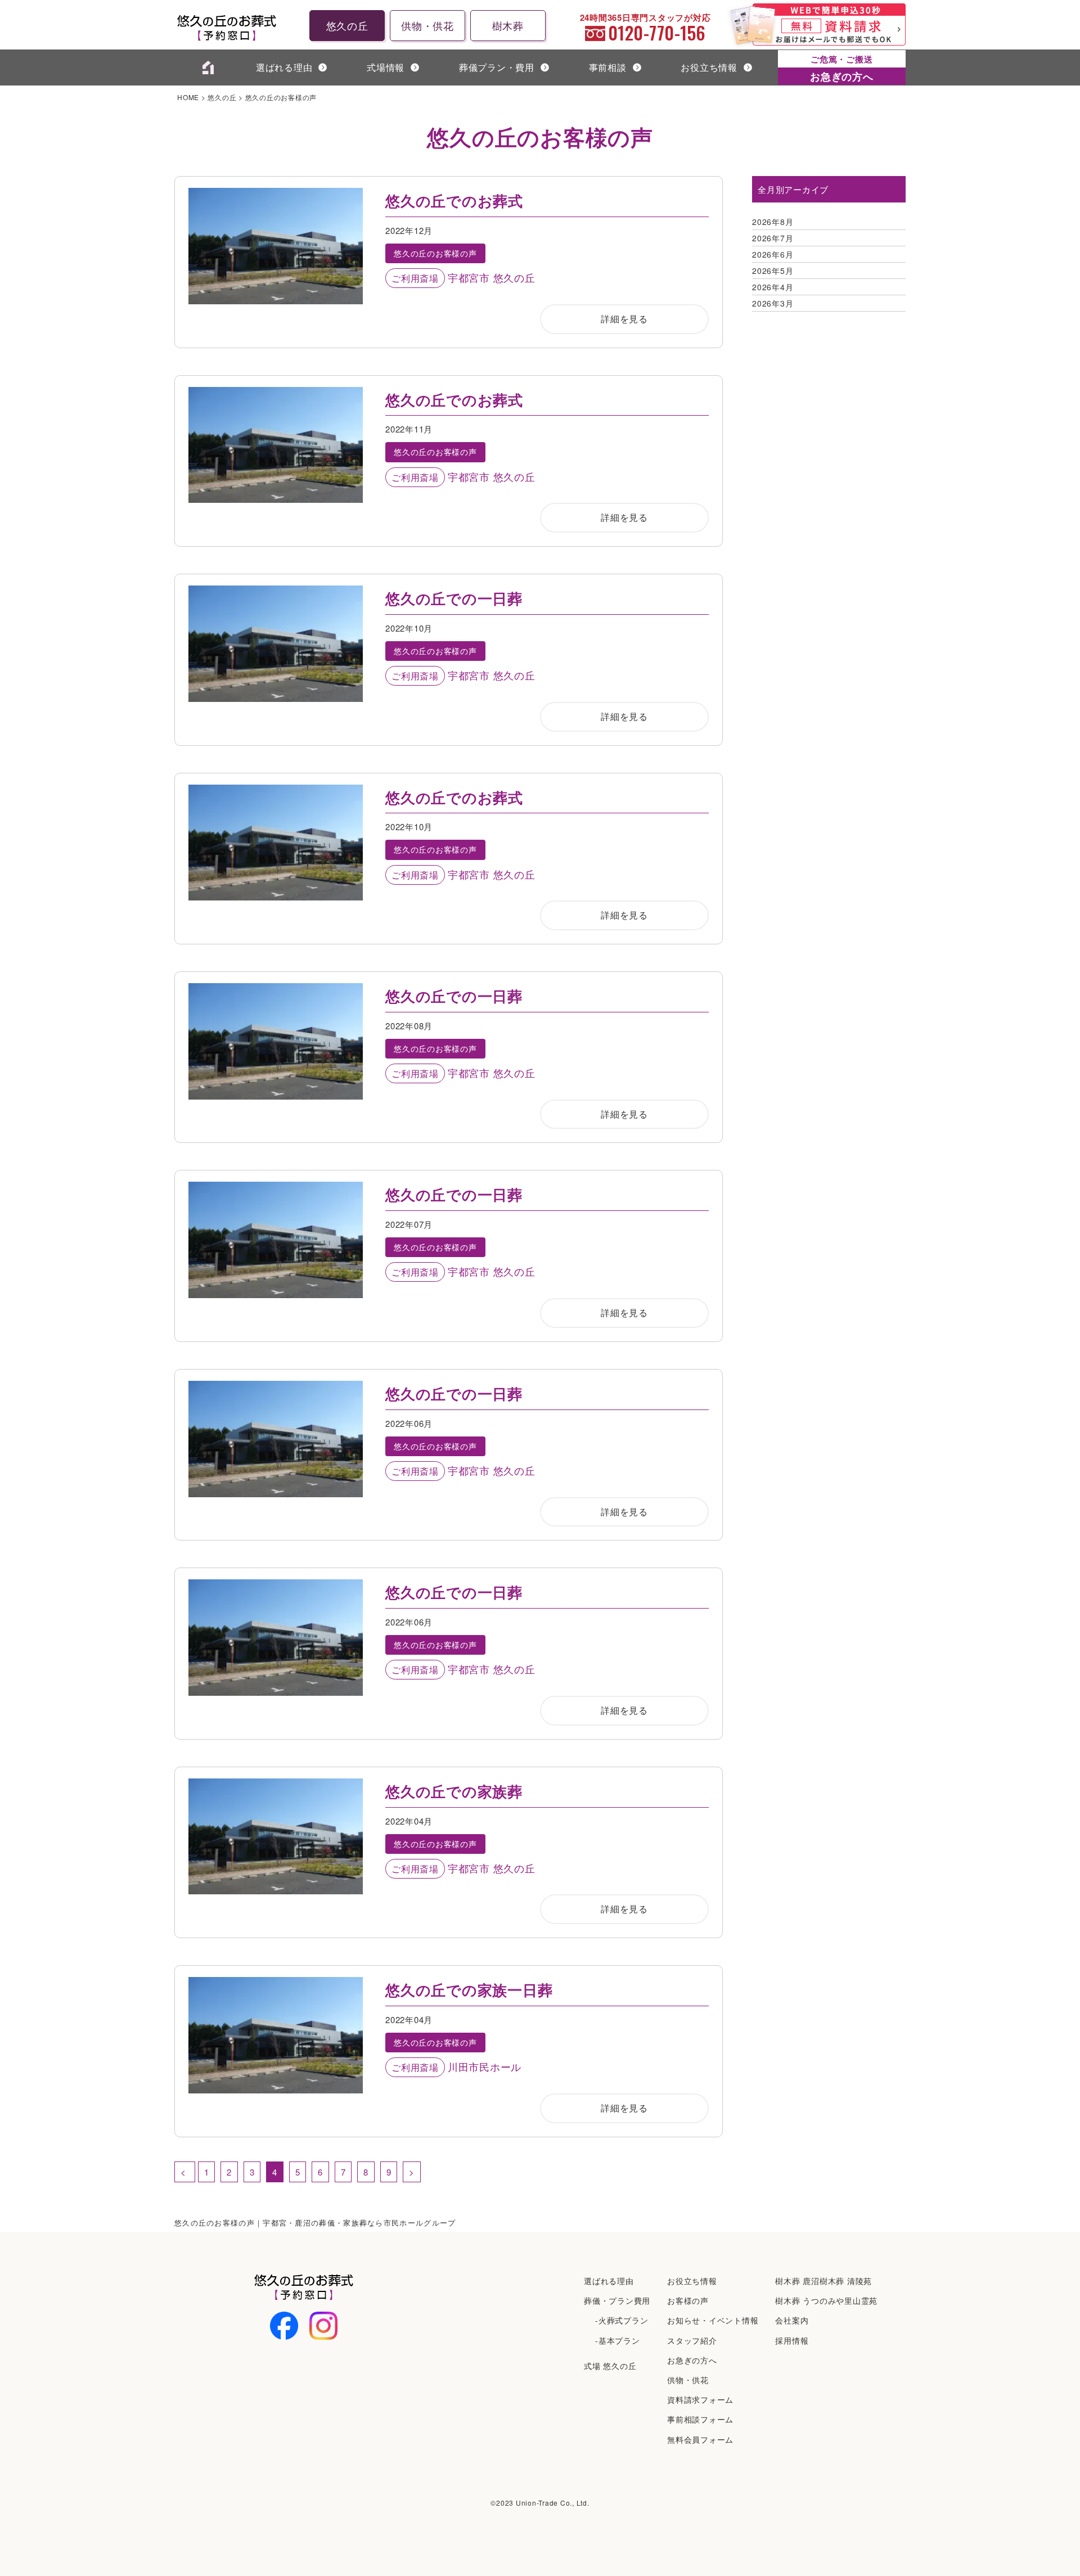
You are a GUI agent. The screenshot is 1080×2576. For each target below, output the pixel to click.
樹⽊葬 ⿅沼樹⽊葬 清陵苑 (823, 2281)
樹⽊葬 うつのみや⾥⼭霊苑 (826, 2300)
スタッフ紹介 (692, 2340)
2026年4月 (773, 287)
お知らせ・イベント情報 (713, 2320)
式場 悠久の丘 (610, 2366)
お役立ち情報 (709, 67)
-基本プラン (618, 2340)
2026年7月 (773, 238)
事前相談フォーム (700, 2419)
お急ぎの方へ (692, 2360)
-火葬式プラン (622, 2320)
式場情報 (386, 67)
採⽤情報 (792, 2340)
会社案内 (792, 2320)
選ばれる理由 (284, 67)
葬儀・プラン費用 (617, 2300)
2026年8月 (773, 222)
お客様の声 (688, 2300)
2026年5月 (773, 271)
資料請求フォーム (700, 2399)
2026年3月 (773, 303)
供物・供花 (427, 25)
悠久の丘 (347, 25)
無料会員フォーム (700, 2439)
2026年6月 (773, 254)
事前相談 (608, 67)
